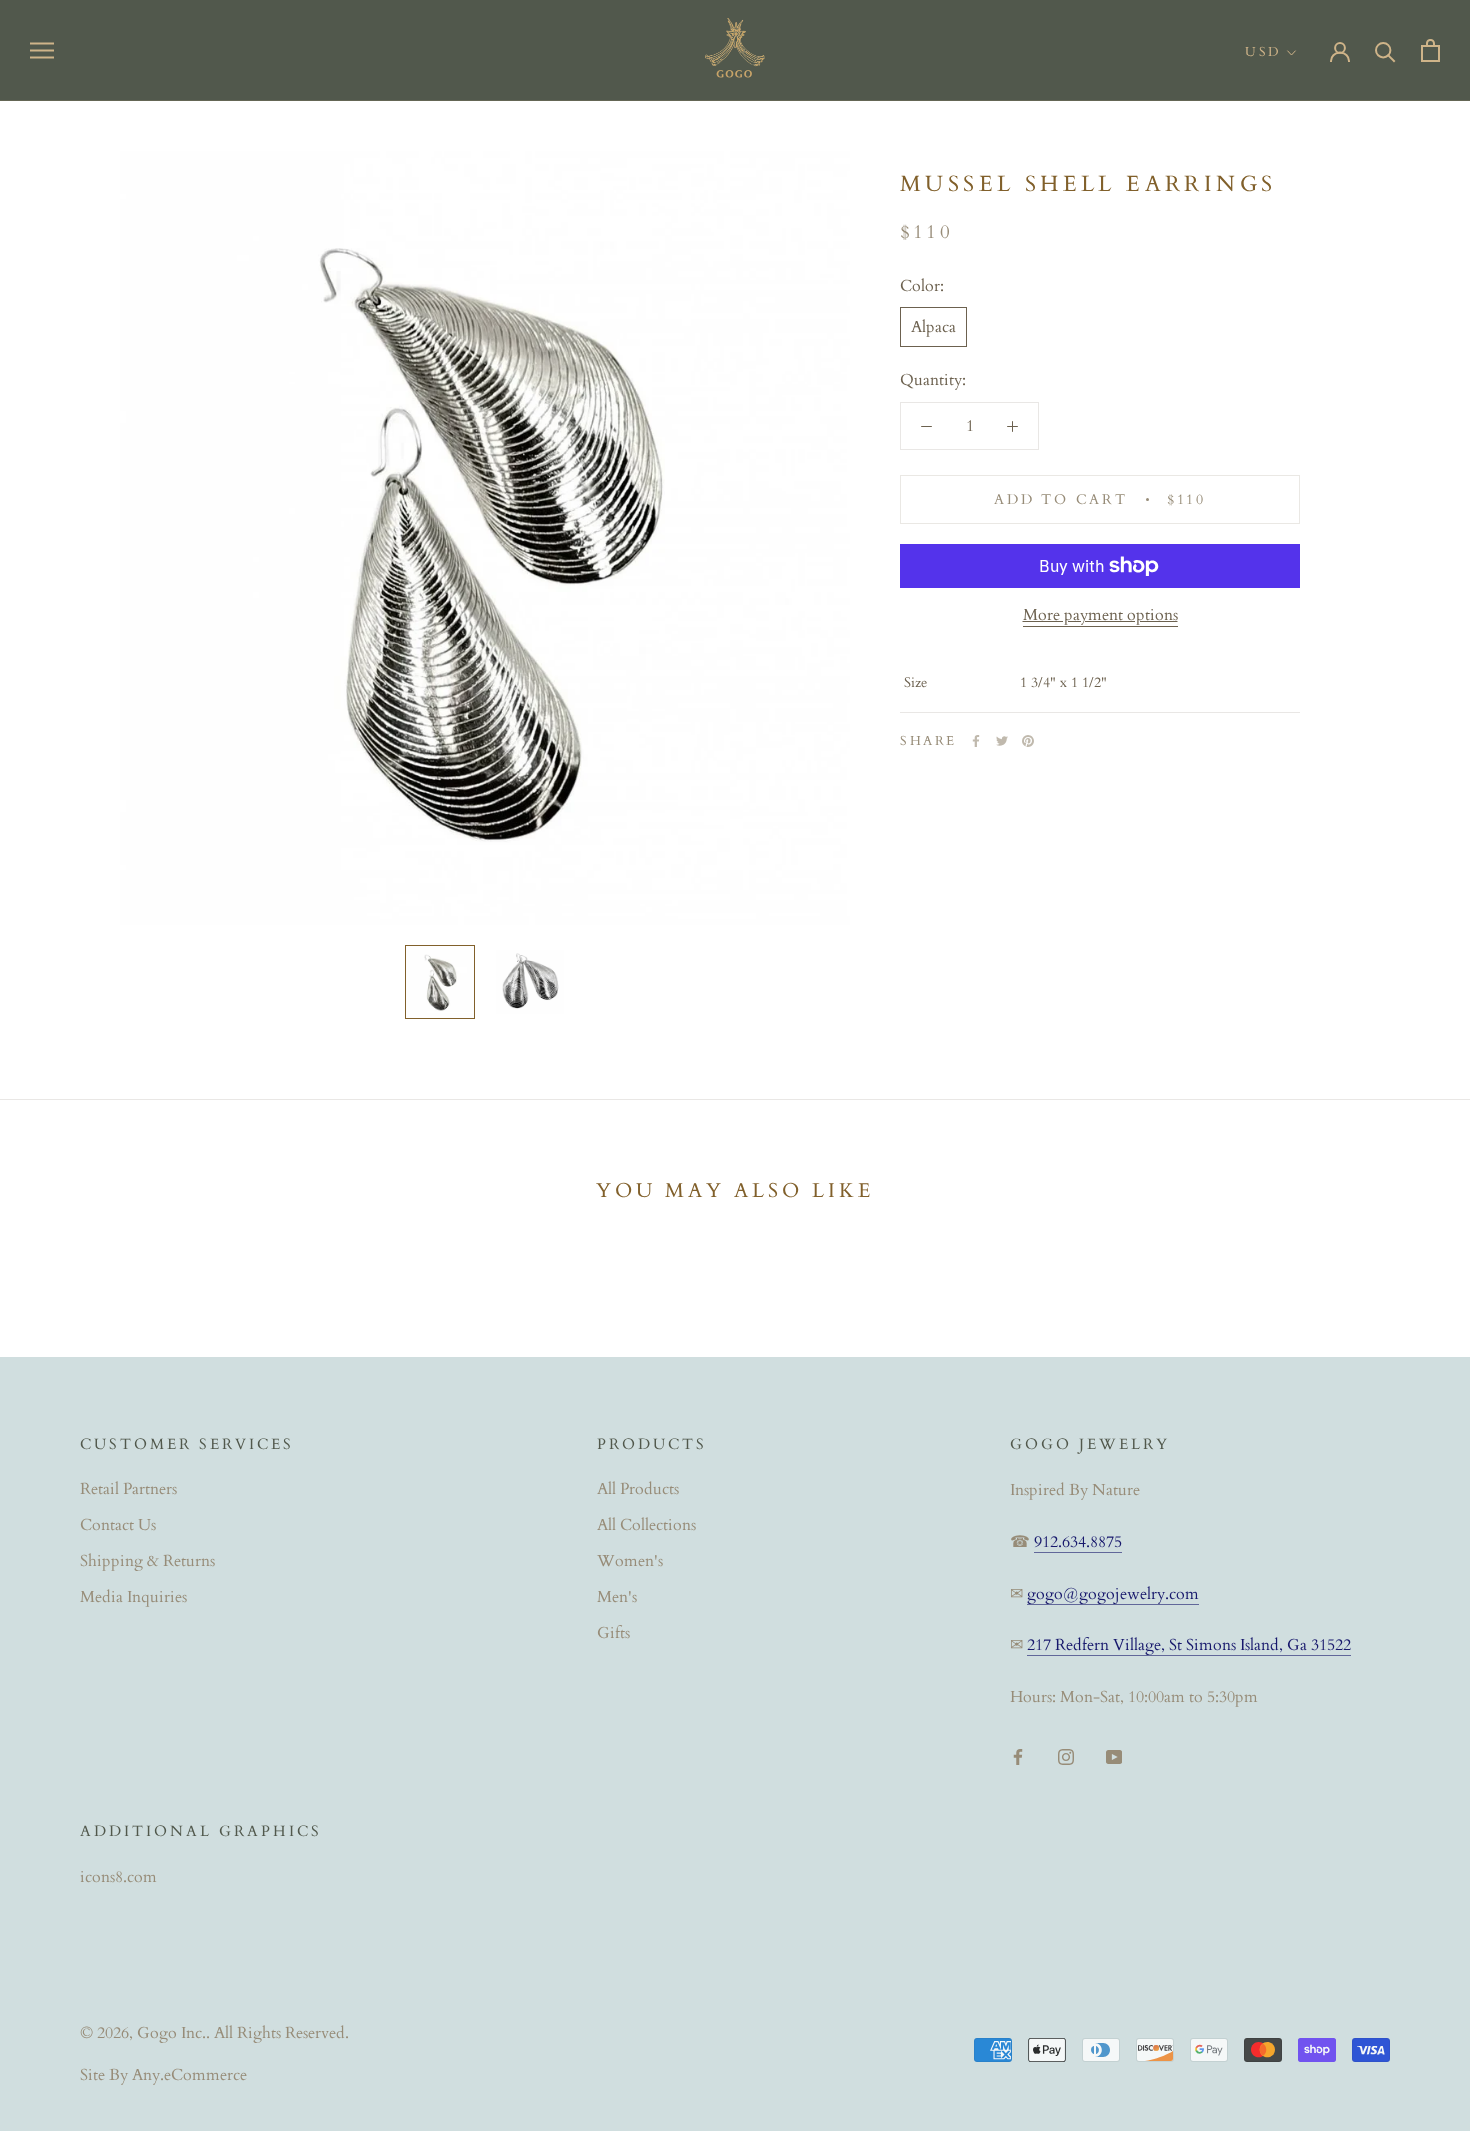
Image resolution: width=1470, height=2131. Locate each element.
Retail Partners (128, 1489)
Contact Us (118, 1525)
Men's (617, 1597)
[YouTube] (1114, 1755)
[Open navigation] (42, 50)
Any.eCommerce (189, 2075)
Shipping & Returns (147, 1561)
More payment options (1100, 615)
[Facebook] (976, 741)
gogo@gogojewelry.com (1113, 1594)
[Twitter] (1002, 741)
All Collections (646, 1525)
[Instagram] (1066, 1755)
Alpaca (933, 327)
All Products (638, 1489)
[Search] (1385, 50)
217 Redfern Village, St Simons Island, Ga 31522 (1189, 1645)
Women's (630, 1561)
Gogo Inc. (171, 2033)
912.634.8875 (1078, 1542)
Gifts (613, 1633)
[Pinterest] (1028, 741)
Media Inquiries (133, 1597)
